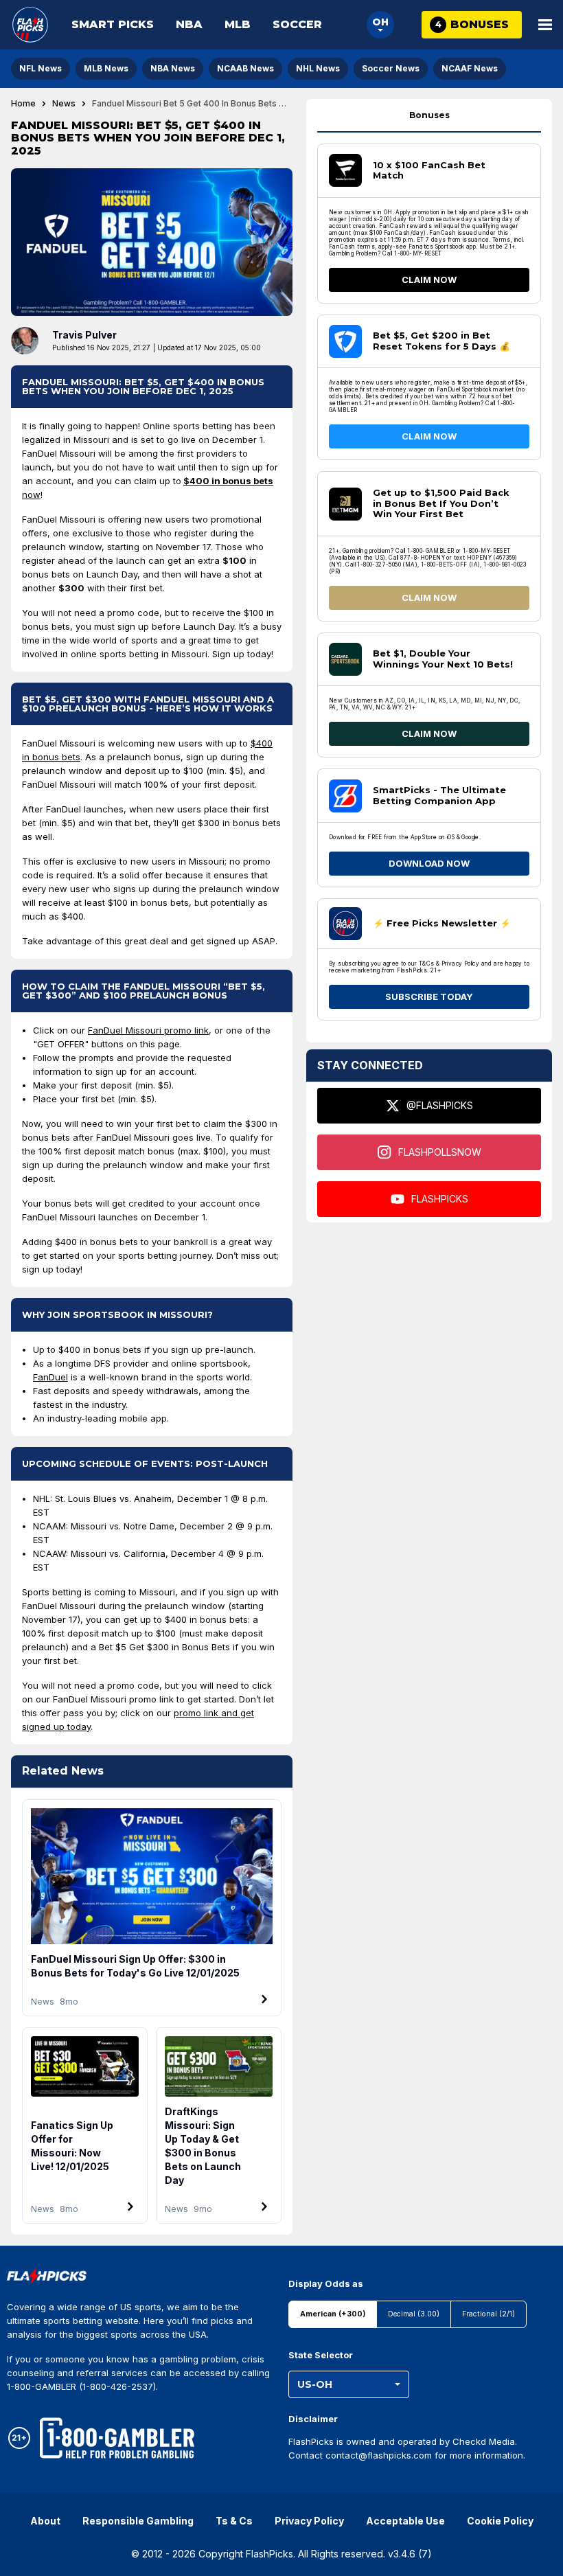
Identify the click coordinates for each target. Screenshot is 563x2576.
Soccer (297, 24)
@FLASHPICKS (440, 1105)
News (64, 104)
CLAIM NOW (429, 280)
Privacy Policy (309, 2521)
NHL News (318, 68)
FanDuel (50, 1377)
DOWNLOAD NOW (429, 863)
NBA (189, 24)
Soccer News (391, 68)
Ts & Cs (234, 2521)
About (45, 2521)
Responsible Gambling (138, 2521)
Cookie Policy (500, 2521)
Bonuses (429, 115)
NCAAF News (470, 68)
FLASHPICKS (440, 1199)
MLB (238, 24)
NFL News (41, 68)
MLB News (106, 68)
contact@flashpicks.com (379, 2455)
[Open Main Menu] (545, 25)
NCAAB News (245, 68)
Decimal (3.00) (414, 2314)
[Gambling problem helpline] (117, 2438)
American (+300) (333, 2314)
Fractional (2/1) (489, 2314)
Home (23, 104)
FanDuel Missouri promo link (148, 1030)
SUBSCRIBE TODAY (429, 996)
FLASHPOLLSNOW (440, 1152)
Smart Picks (113, 24)
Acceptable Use (405, 2521)
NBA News (173, 68)
